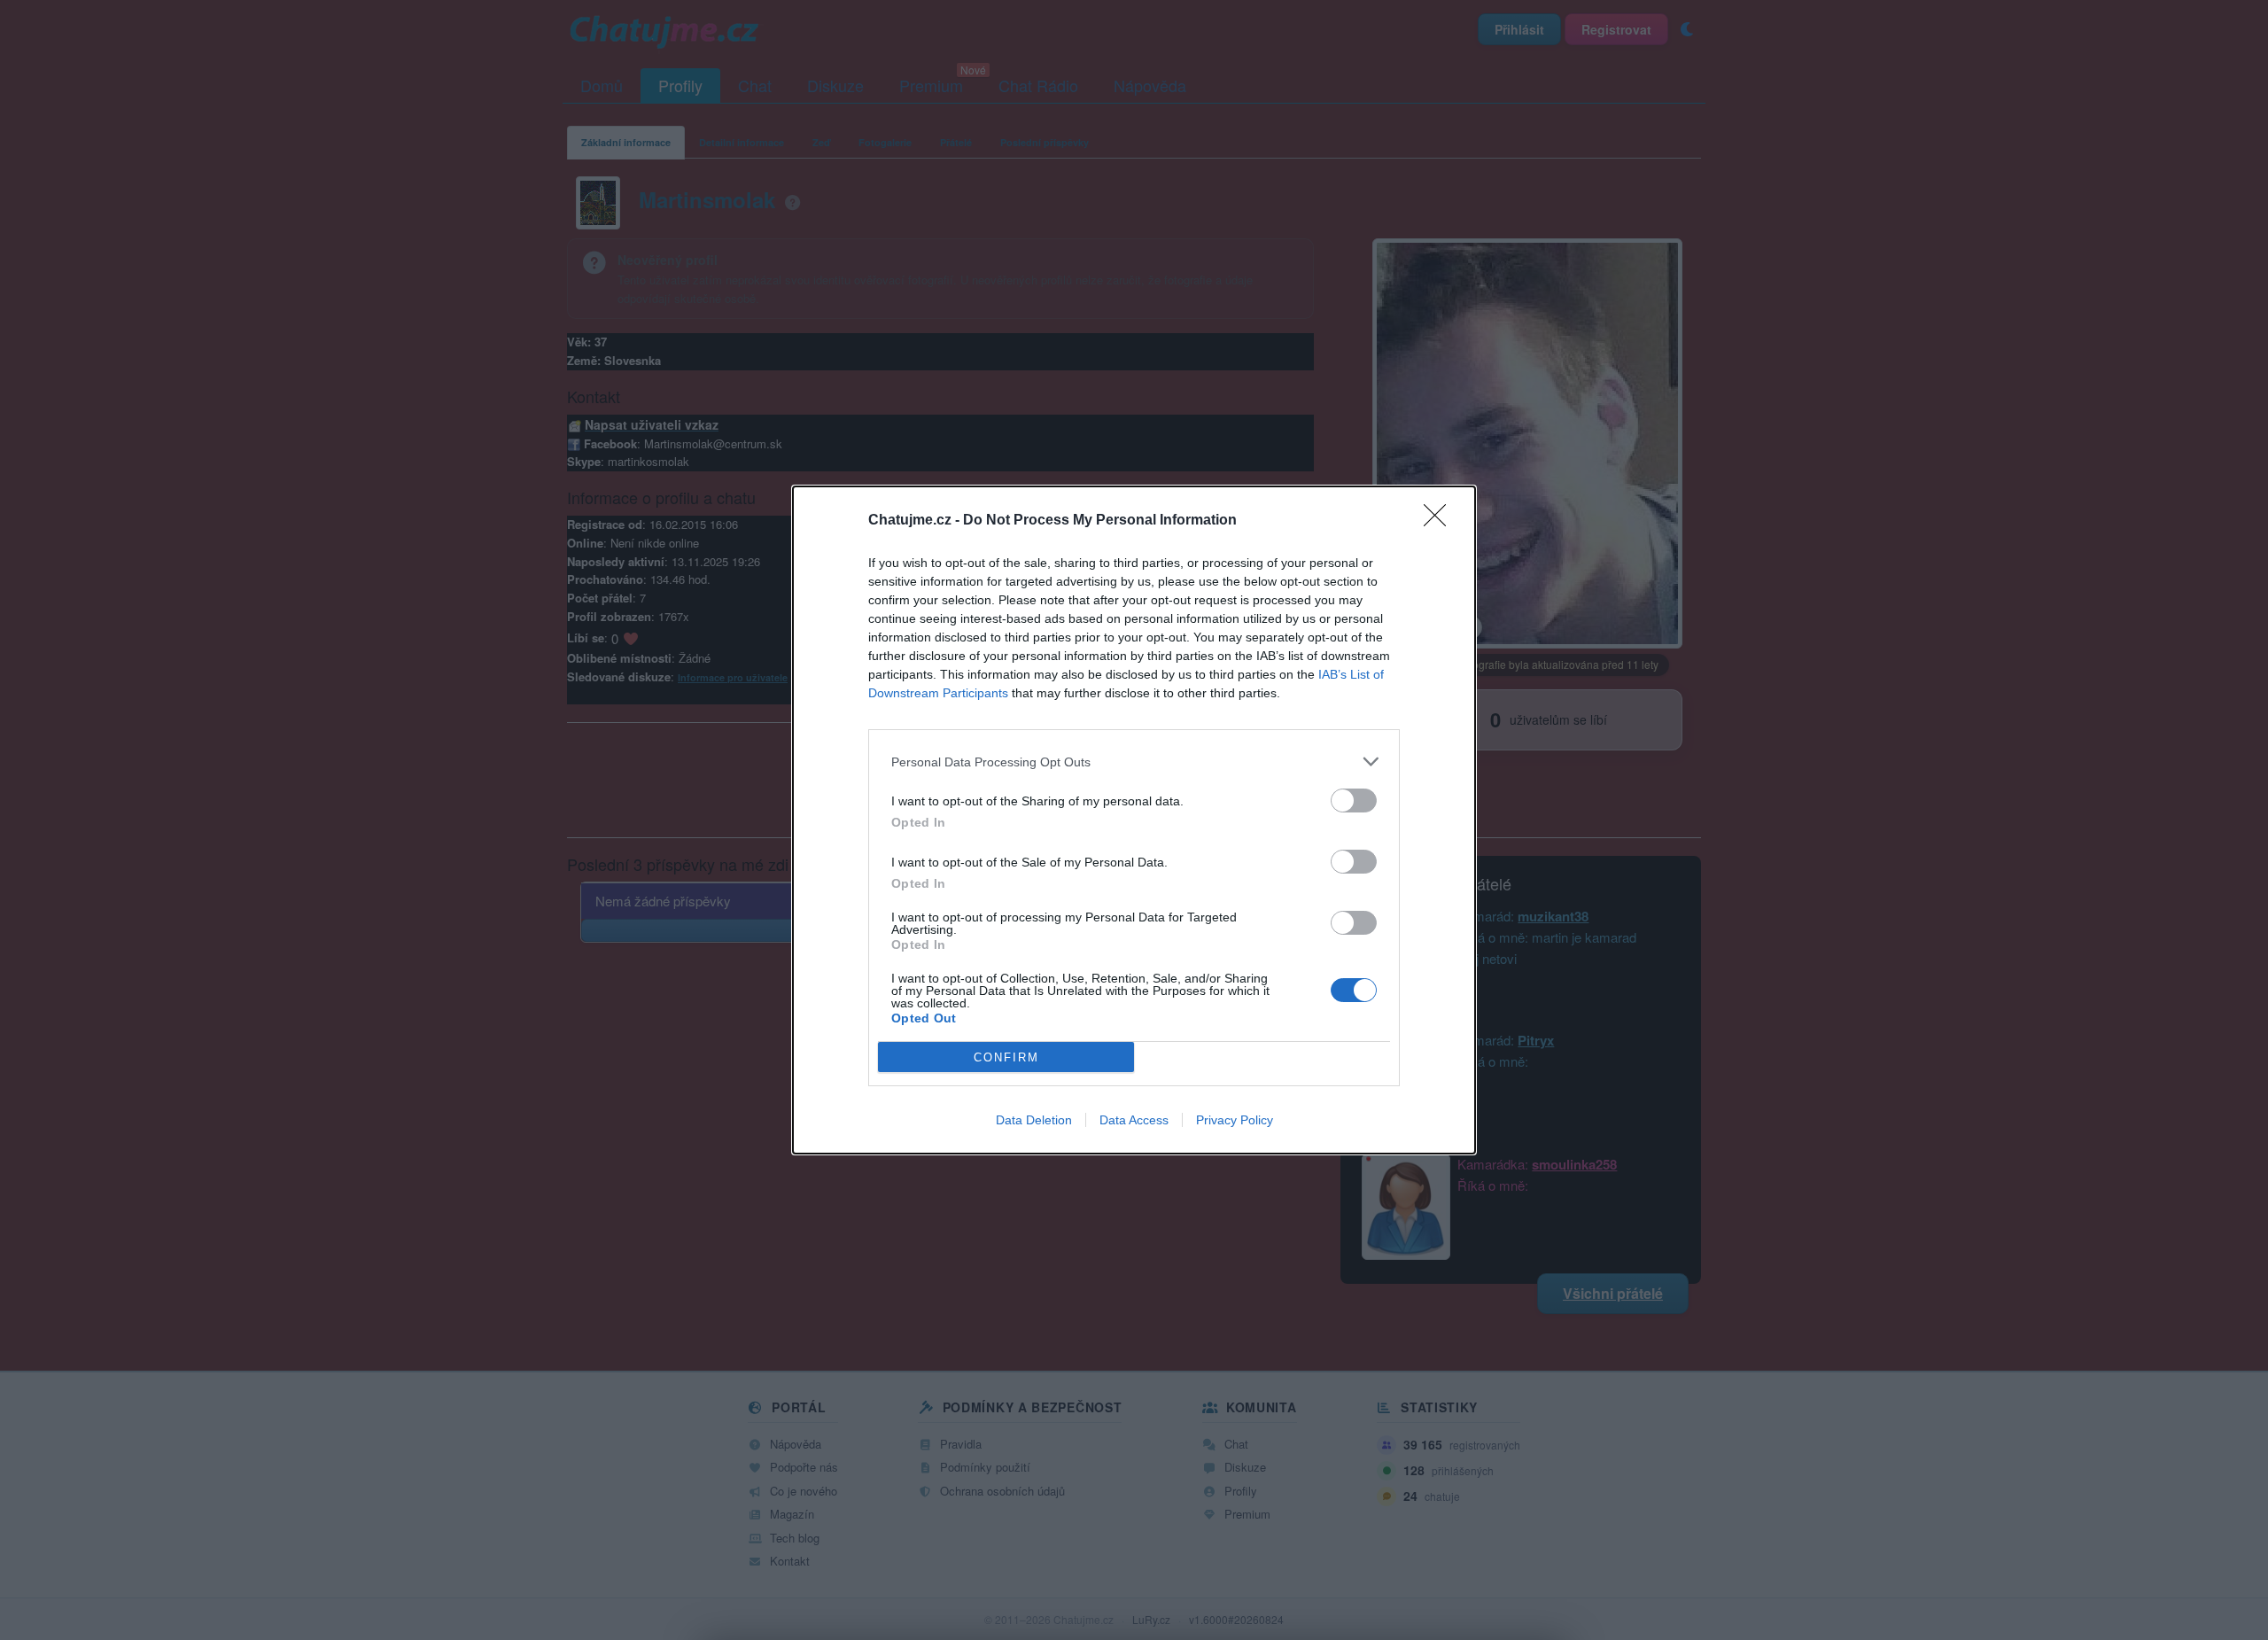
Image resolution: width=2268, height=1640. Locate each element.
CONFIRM (1006, 1057)
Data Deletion (1034, 1120)
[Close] (1441, 521)
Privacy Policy (1235, 1120)
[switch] (1354, 801)
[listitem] (1134, 762)
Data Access (1134, 1120)
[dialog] (1134, 820)
